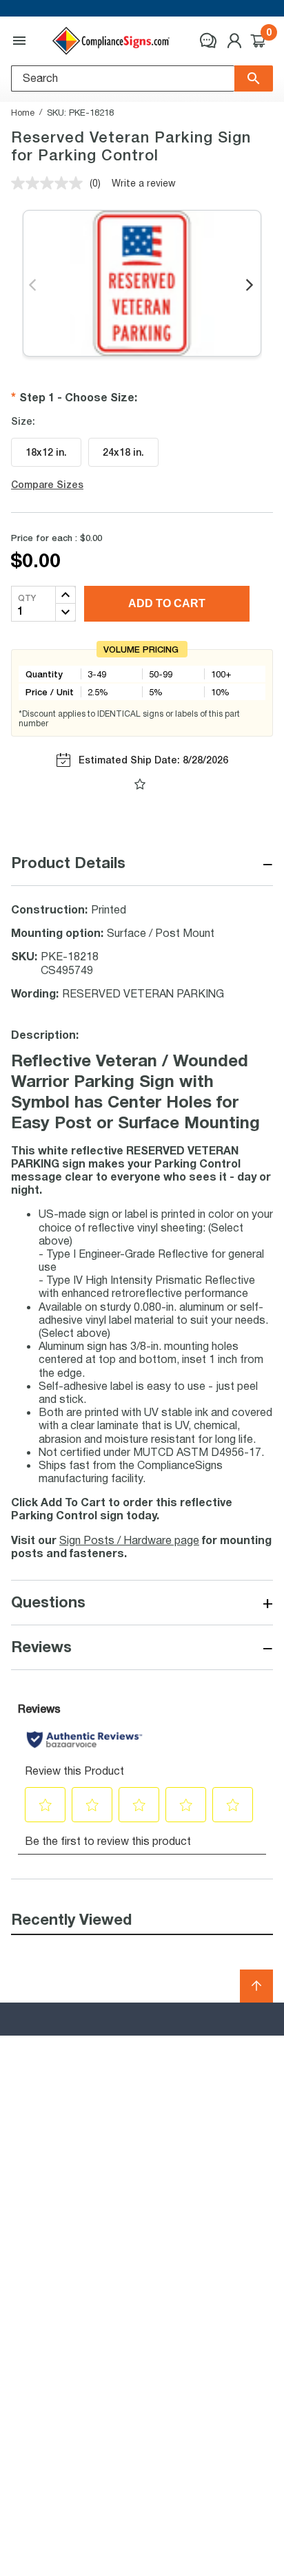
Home (23, 112)
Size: (23, 421)
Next (251, 286)
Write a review (144, 183)
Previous (33, 286)
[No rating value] (50, 183)
